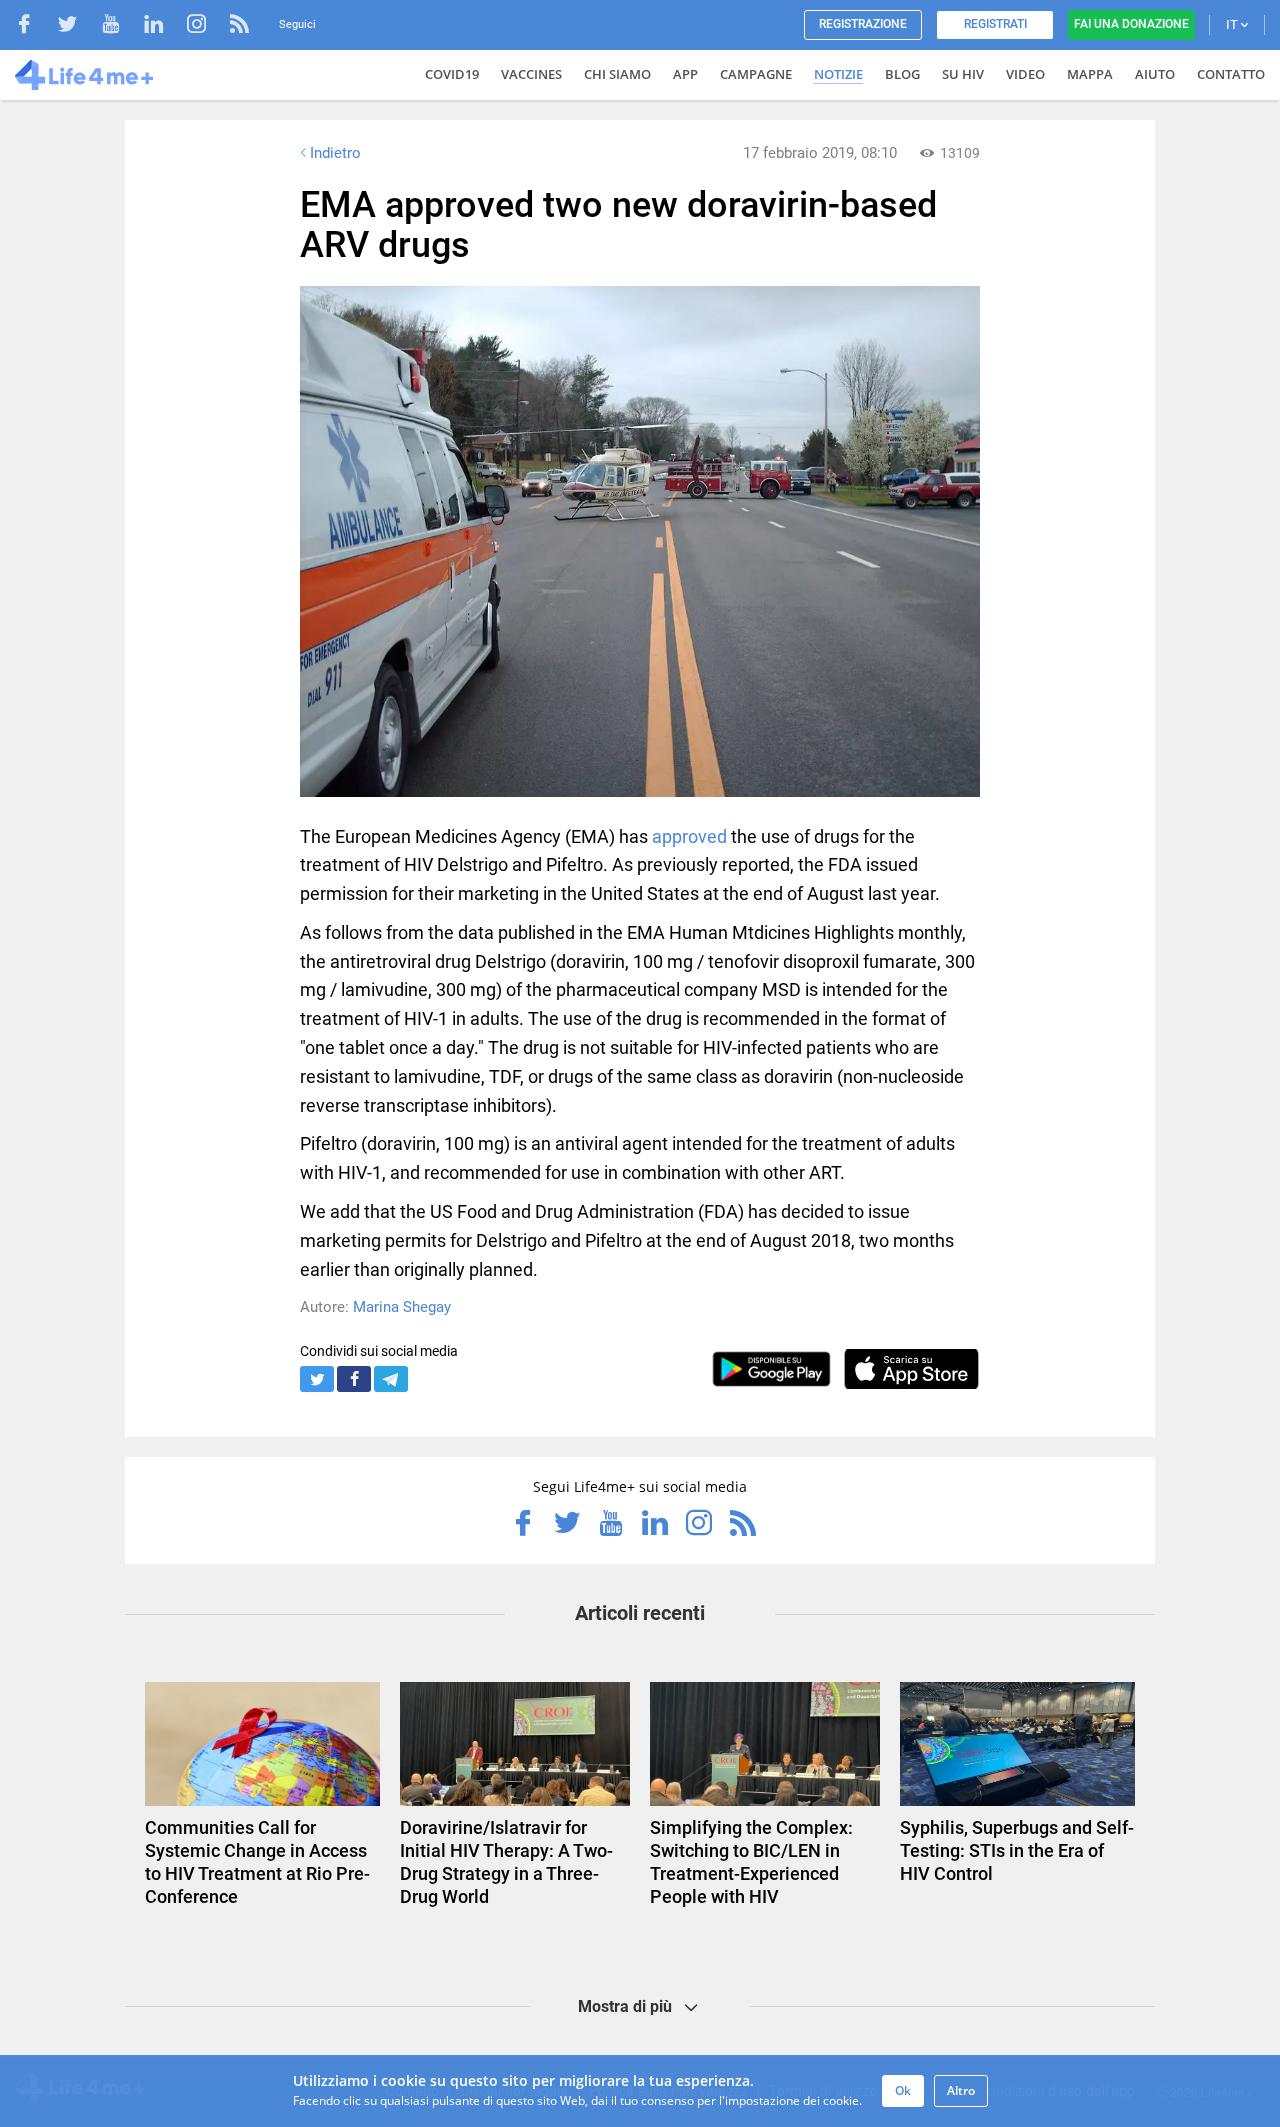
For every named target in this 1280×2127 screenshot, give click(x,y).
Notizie (838, 74)
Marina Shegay (402, 1307)
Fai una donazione (1131, 24)
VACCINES (531, 74)
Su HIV (963, 74)
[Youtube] (120, 26)
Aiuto (1155, 74)
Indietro (335, 153)
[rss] (239, 26)
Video (1025, 74)
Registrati (995, 24)
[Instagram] (206, 26)
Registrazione (863, 24)
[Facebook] (34, 26)
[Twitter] (77, 26)
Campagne (756, 74)
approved (689, 836)
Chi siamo (617, 74)
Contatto (1231, 74)
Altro (961, 2090)
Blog (902, 74)
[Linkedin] (163, 26)
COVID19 (452, 74)
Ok (903, 2090)
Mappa (1090, 74)
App (685, 74)
